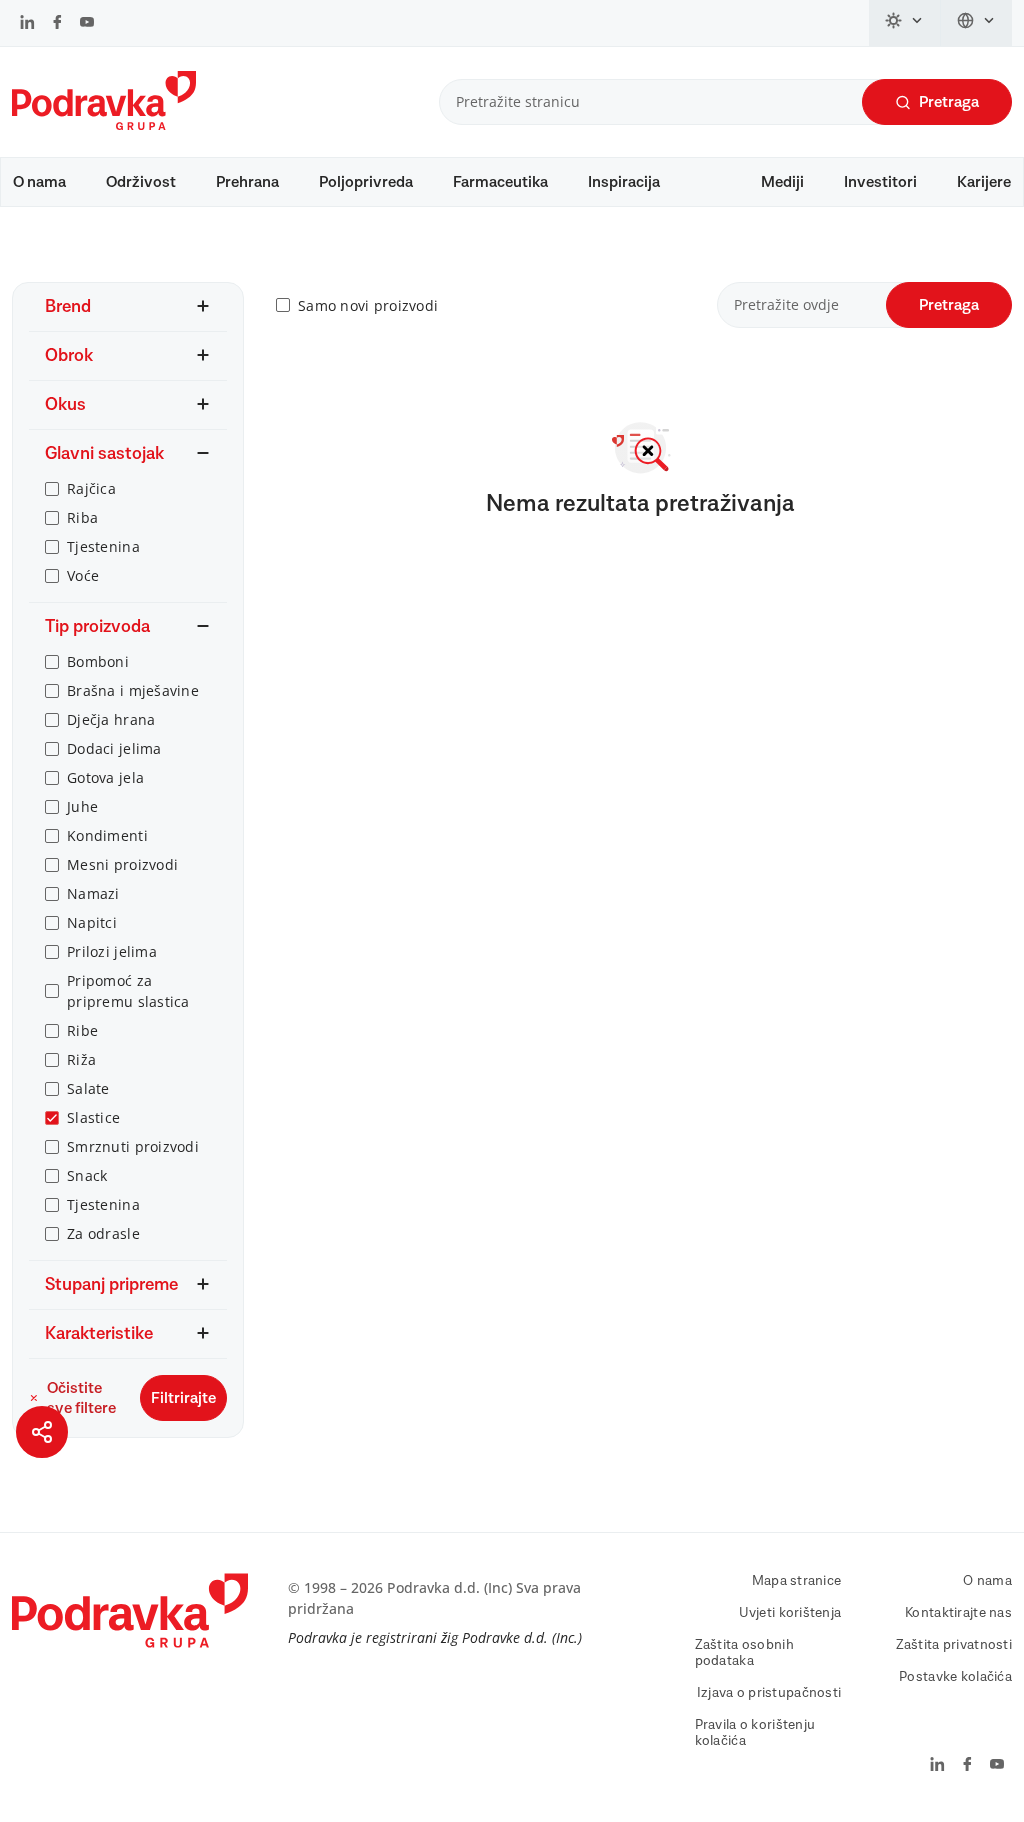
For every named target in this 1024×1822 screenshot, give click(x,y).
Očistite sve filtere (81, 1398)
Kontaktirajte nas (958, 1613)
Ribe (82, 1030)
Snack (87, 1175)
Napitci (92, 922)
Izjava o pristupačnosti (769, 1693)
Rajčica (91, 488)
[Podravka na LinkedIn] (27, 24)
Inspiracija (624, 182)
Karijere (984, 182)
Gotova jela (105, 777)
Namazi (93, 893)
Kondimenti (107, 835)
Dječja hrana (111, 719)
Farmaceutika (500, 182)
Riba (82, 517)
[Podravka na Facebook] (57, 24)
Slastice (93, 1117)
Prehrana (247, 182)
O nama (39, 182)
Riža (81, 1059)
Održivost (141, 182)
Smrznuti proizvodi (133, 1146)
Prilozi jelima (112, 951)
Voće (83, 575)
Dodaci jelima (114, 748)
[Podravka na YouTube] (87, 24)
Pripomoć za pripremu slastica (128, 991)
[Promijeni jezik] (976, 23)
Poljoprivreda (366, 182)
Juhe (82, 806)
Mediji (782, 182)
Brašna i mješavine (133, 690)
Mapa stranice (797, 1581)
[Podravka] (104, 125)
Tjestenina (103, 546)
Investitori (880, 182)
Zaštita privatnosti (954, 1645)
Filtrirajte (183, 1398)
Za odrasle (103, 1233)
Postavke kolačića (955, 1677)
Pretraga (949, 102)
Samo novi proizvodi (368, 305)
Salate (88, 1088)
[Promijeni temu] (905, 23)
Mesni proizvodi (122, 864)
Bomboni (98, 661)
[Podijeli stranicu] (42, 1432)
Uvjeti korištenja (790, 1613)
